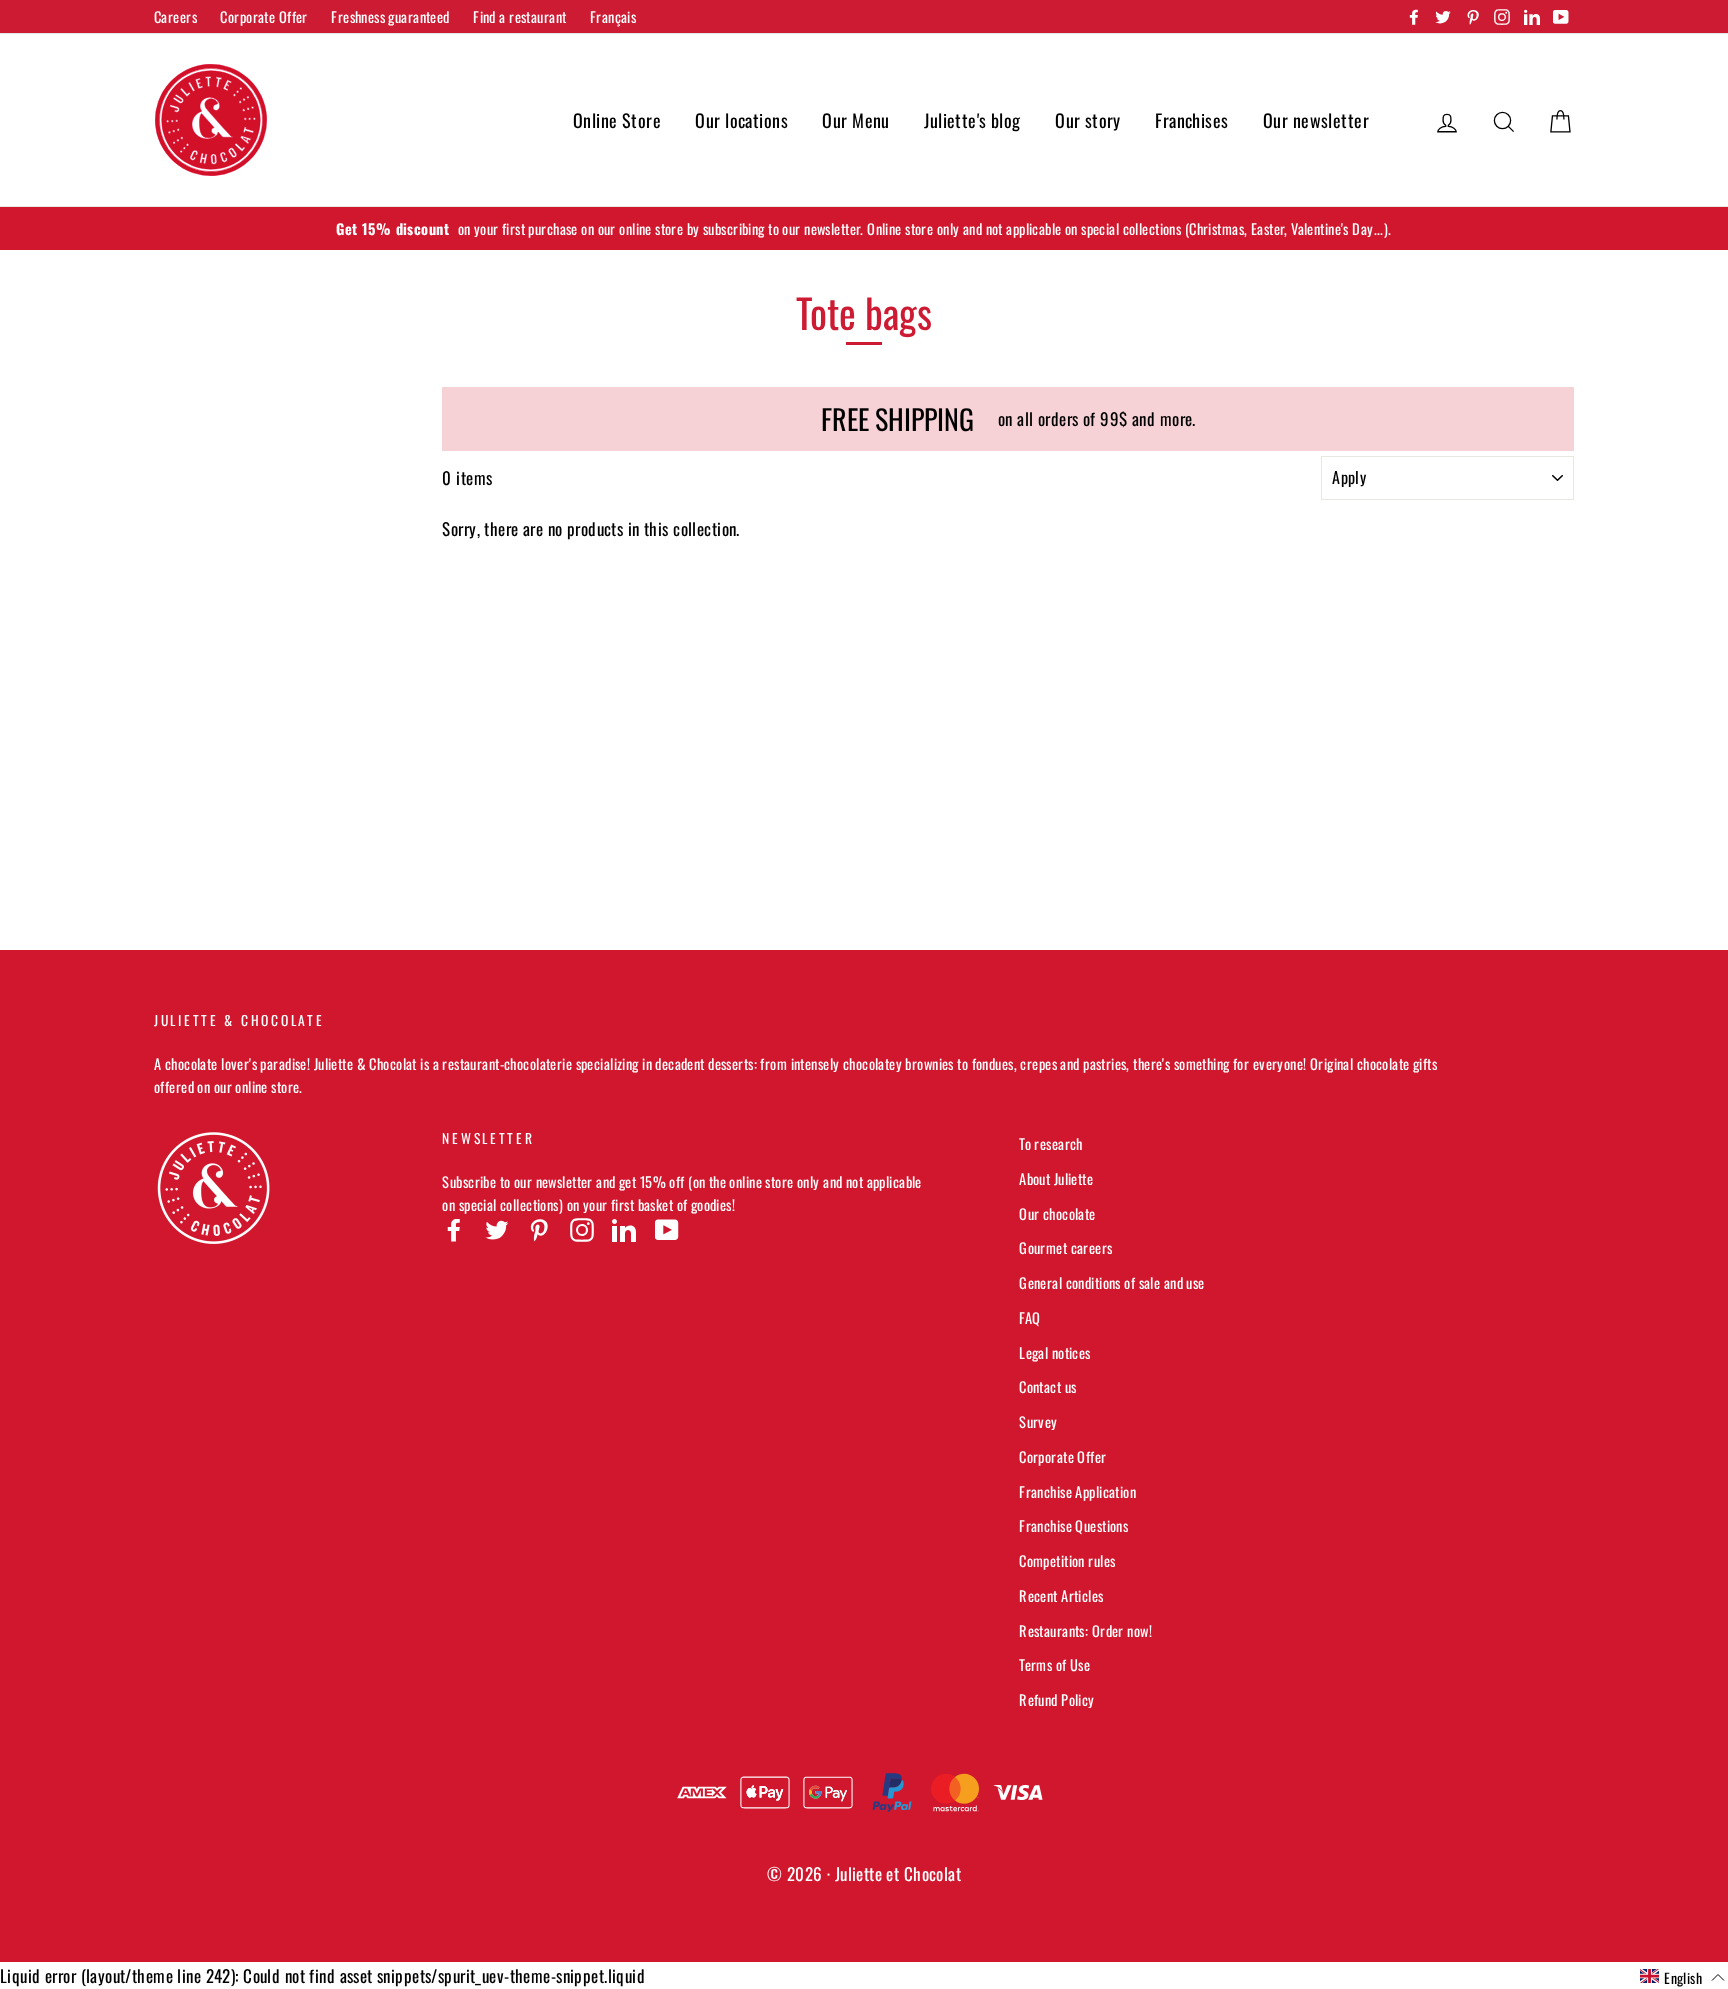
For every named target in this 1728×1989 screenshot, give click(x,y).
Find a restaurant (519, 16)
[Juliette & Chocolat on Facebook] (454, 1229)
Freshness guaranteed (390, 16)
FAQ (1029, 1317)
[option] (864, 228)
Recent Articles (1061, 1595)
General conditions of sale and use (1111, 1282)
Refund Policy (1057, 1699)
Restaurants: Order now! (1085, 1630)
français (613, 16)
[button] (1682, 1977)
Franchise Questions (1073, 1525)
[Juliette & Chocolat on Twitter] (497, 1229)
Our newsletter (1316, 120)
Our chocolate (1057, 1213)
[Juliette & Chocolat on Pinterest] (539, 1229)
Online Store (617, 120)
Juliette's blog (972, 120)
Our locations (741, 120)
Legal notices (1055, 1352)
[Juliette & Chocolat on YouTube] (667, 1229)
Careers (175, 16)
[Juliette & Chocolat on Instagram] (582, 1229)
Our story (1088, 120)
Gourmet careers (1065, 1247)
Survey (1038, 1421)
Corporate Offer (263, 16)
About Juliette (1056, 1178)
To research (1051, 1143)
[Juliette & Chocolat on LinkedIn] (624, 1229)
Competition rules (1067, 1560)
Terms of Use (1054, 1664)
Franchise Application (1077, 1491)
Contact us (1047, 1386)
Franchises (1191, 120)
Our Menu (855, 120)
